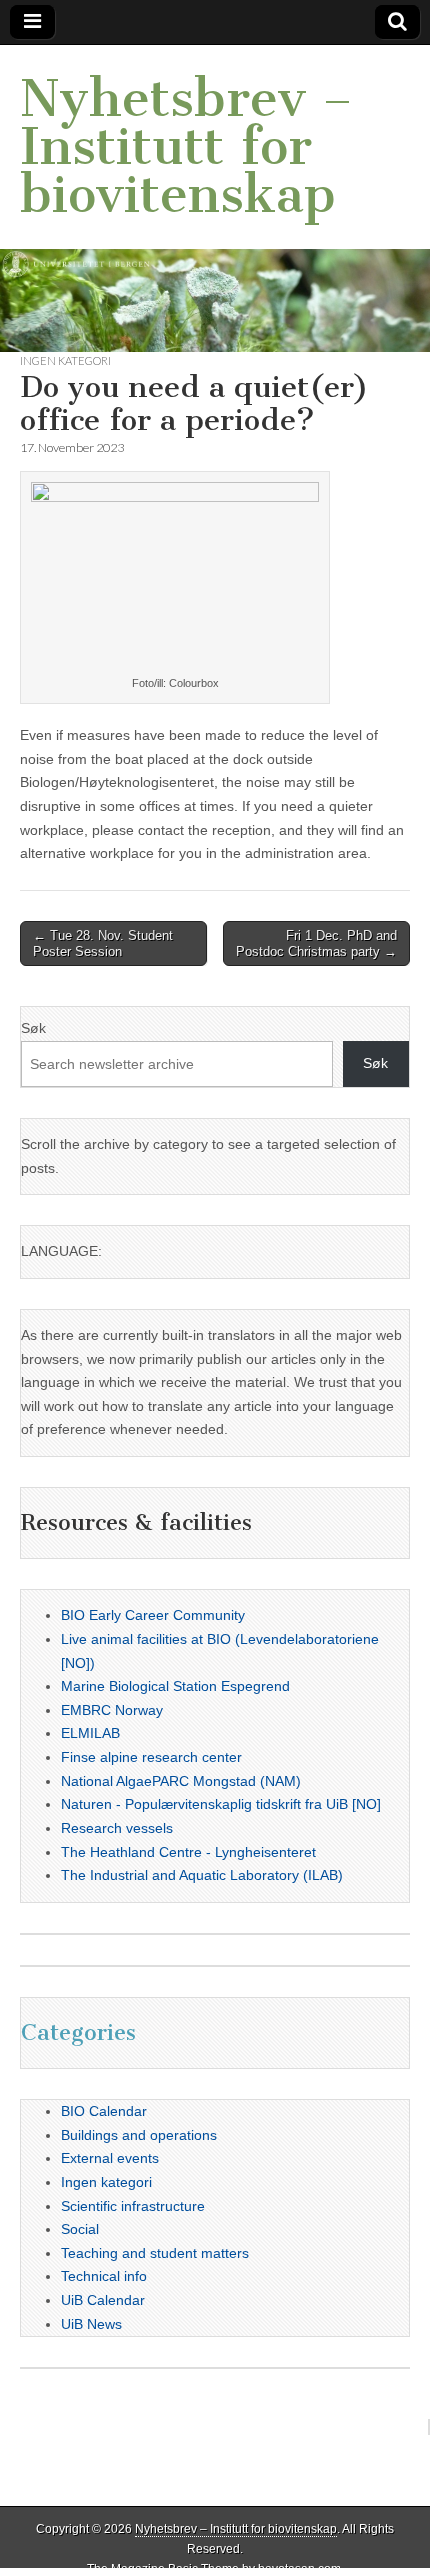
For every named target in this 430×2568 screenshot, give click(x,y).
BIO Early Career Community (153, 1615)
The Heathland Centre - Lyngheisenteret (188, 1852)
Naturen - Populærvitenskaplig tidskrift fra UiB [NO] (221, 1804)
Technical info (104, 2276)
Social (80, 2229)
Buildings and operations (139, 2135)
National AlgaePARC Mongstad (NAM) (181, 1781)
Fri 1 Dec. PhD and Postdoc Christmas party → (316, 943)
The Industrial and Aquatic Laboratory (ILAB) (202, 1875)
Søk (33, 1028)
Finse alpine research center (151, 1757)
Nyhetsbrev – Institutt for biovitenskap (186, 146)
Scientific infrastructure (133, 2206)
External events (110, 2158)
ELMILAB (90, 1733)
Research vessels (117, 1828)
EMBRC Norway (112, 1710)
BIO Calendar (104, 2111)
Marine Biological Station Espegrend (175, 1686)
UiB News (91, 2324)
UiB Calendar (103, 2300)
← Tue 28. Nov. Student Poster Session (103, 943)
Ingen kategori (65, 360)
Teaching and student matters (155, 2253)
